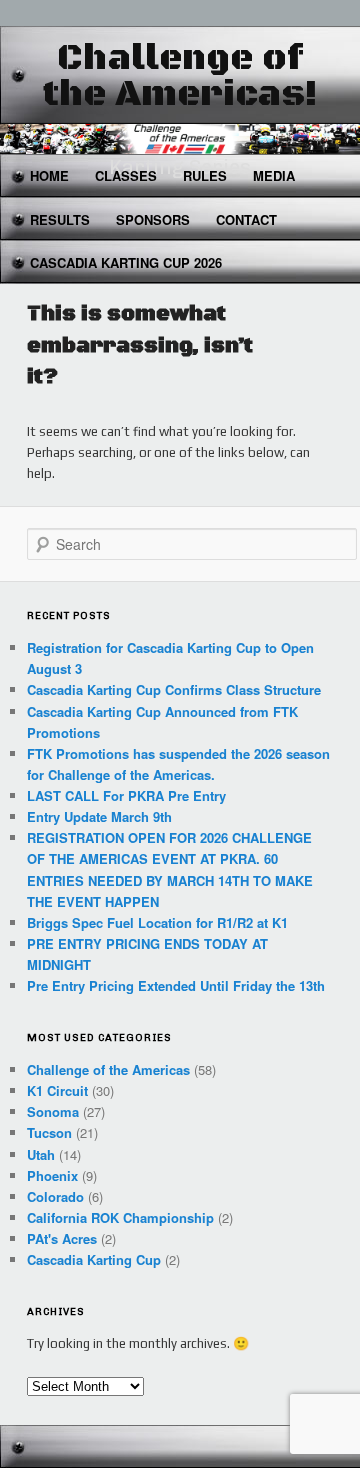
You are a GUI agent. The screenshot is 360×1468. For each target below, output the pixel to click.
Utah (41, 1154)
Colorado (55, 1196)
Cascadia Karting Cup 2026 (126, 262)
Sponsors (153, 219)
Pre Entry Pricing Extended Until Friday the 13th (176, 985)
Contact (246, 219)
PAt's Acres (62, 1238)
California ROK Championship (120, 1217)
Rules (205, 175)
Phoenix (52, 1175)
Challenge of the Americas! (180, 76)
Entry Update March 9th (99, 816)
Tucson (49, 1132)
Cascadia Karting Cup (94, 1259)
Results (60, 219)
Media (274, 175)
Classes (126, 175)
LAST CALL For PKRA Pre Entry (126, 795)
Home (49, 175)
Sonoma (53, 1111)
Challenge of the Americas (108, 1069)
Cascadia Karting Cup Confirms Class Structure (174, 689)
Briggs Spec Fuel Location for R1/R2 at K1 (157, 922)
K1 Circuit (57, 1090)
